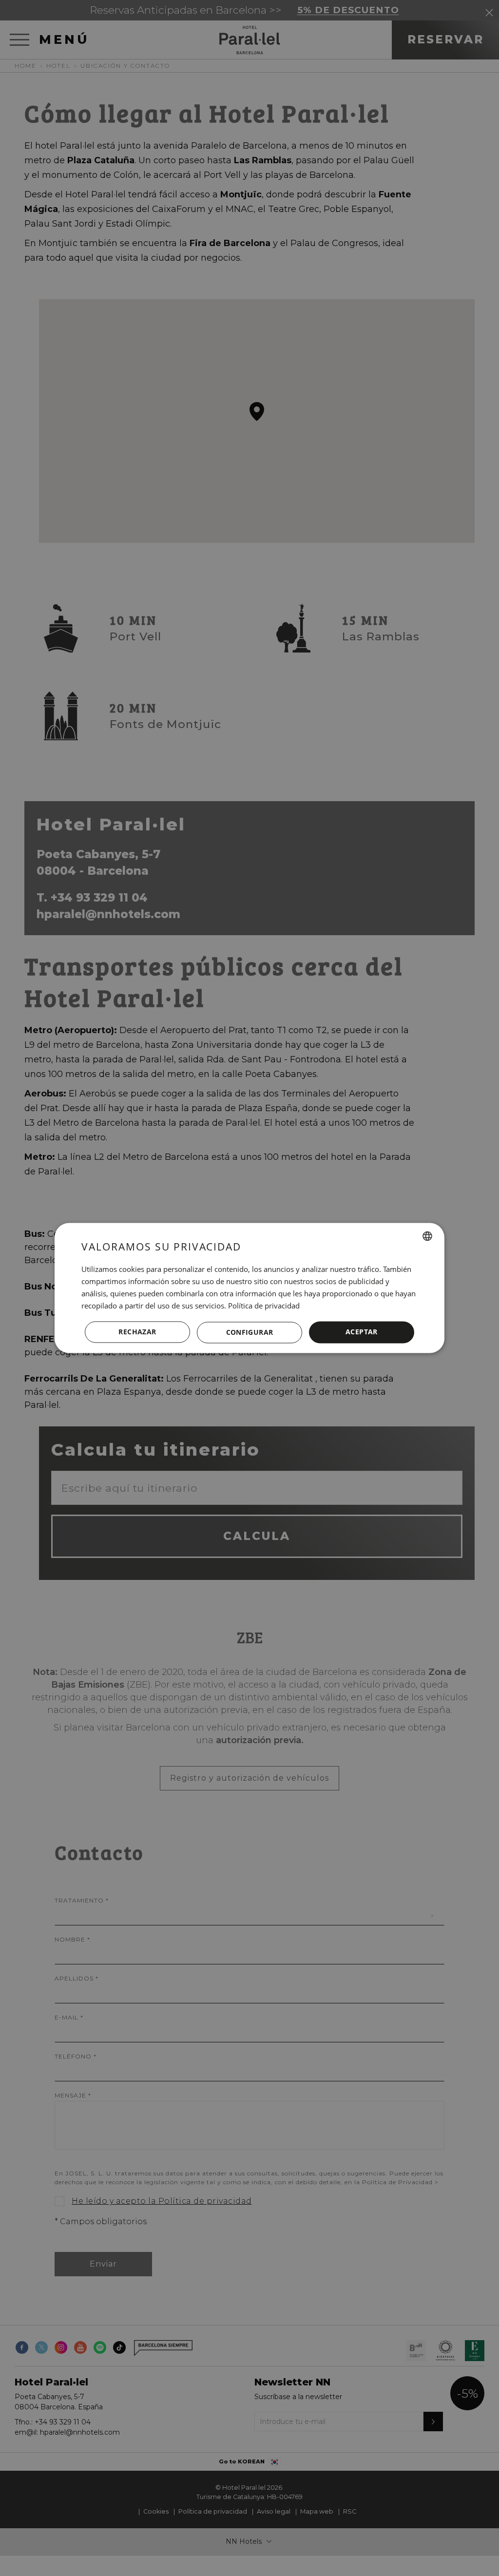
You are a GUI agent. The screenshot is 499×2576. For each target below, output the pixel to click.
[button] (249, 1332)
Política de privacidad (264, 1306)
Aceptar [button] (362, 1332)
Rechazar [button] (137, 1332)
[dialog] (249, 1288)
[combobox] (427, 1236)
